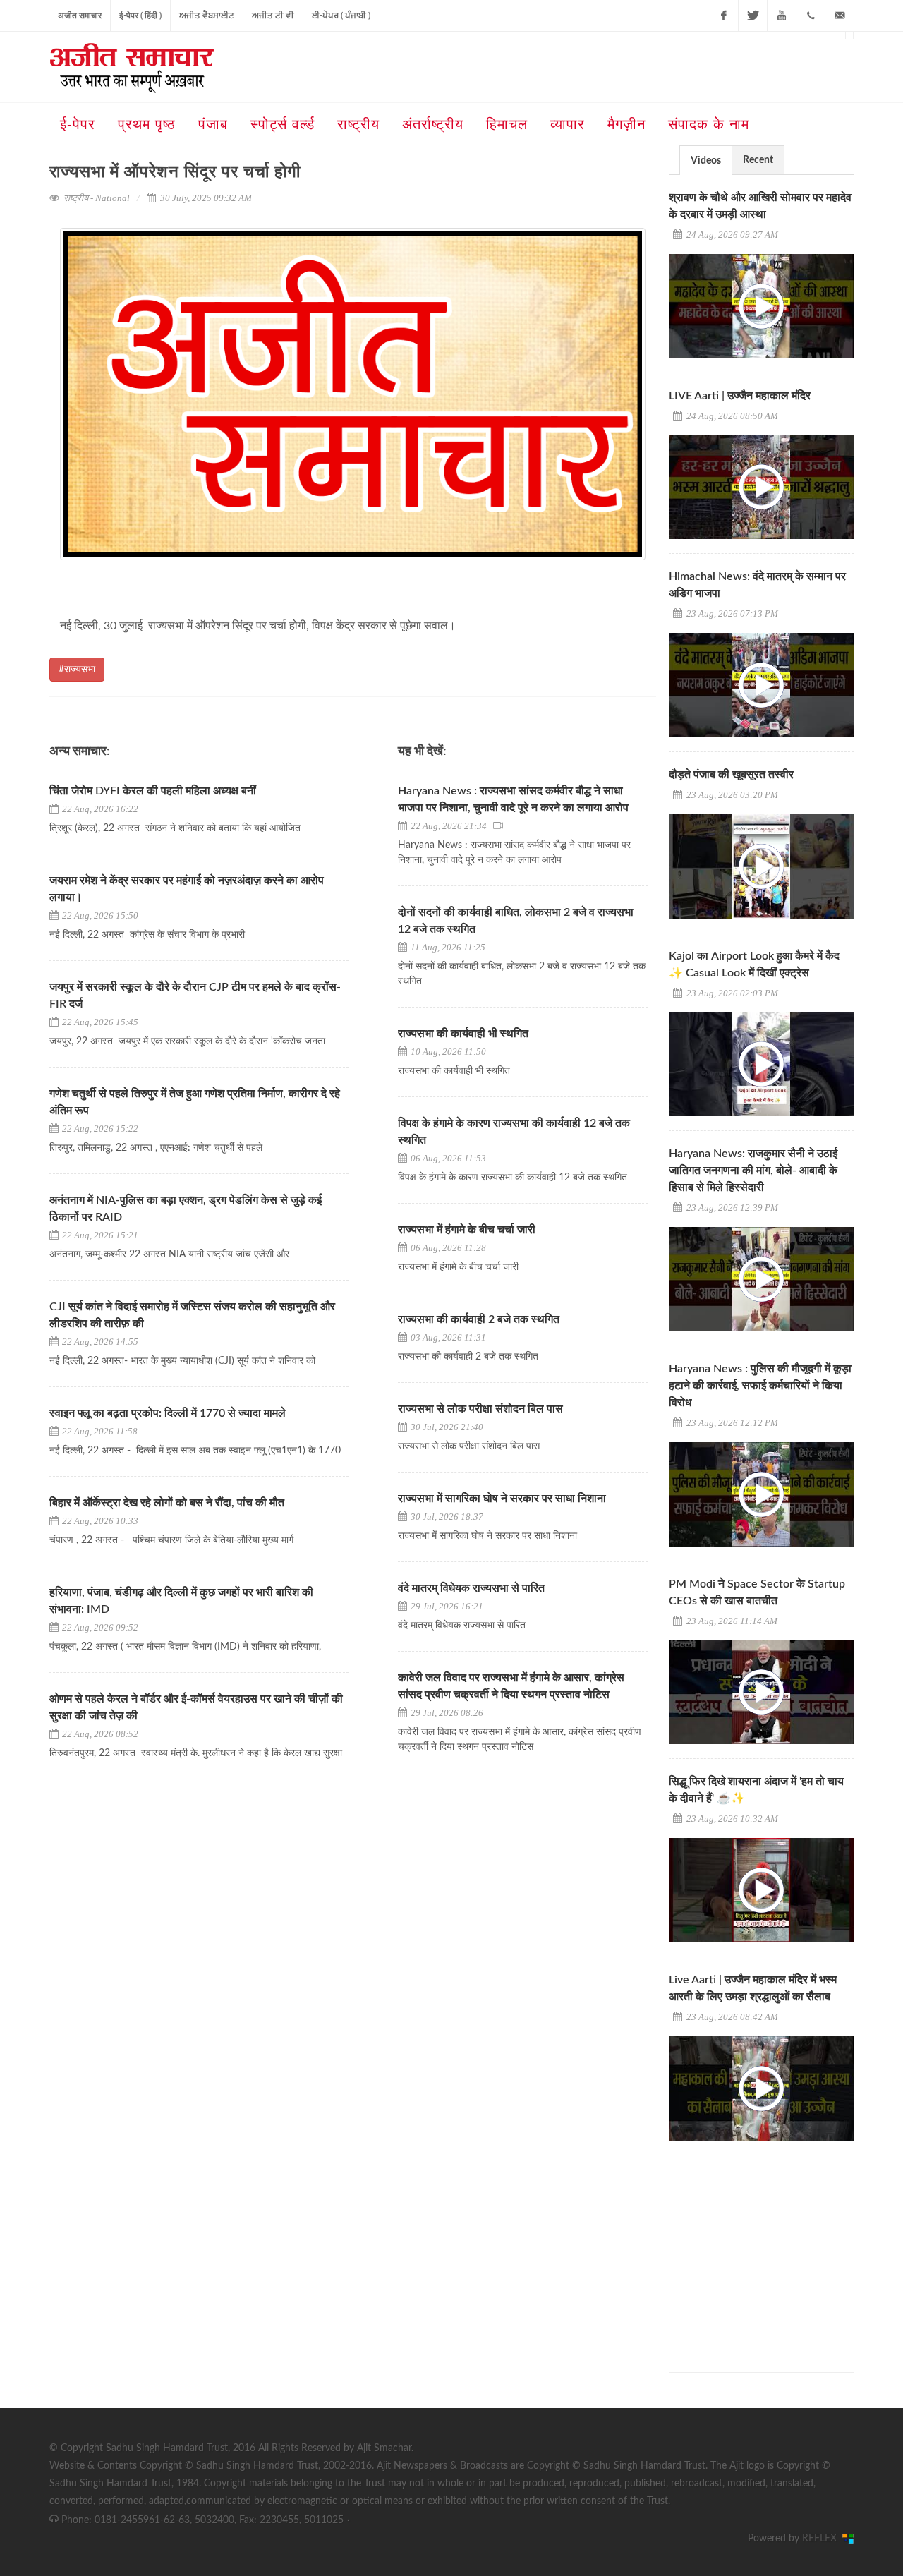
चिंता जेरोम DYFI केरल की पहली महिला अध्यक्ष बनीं (153, 791)
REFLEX (822, 2539)
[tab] (706, 160)
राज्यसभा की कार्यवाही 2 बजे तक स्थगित (479, 1319)
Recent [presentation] (758, 160)
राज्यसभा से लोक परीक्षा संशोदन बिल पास (480, 1409)
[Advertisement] (775, 2244)
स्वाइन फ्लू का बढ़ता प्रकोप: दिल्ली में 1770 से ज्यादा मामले (168, 1413)
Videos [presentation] (706, 161)
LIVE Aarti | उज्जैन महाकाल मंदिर (740, 396)
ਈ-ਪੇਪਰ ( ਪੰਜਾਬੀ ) (341, 16)
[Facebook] (724, 16)
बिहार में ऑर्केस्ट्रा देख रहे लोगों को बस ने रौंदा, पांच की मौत (167, 1503)
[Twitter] (753, 16)
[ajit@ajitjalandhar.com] (840, 16)
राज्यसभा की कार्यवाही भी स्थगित (463, 1034)
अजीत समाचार (80, 16)
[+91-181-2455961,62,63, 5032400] (811, 16)
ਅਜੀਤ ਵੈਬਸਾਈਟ (207, 16)
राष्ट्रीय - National (97, 198)
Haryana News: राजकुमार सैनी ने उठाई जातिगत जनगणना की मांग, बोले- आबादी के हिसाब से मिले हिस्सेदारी (753, 1171)
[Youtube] (782, 16)
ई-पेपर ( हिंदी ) (140, 16)
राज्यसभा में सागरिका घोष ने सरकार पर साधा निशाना (502, 1499)
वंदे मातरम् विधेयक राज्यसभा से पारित (471, 1588)
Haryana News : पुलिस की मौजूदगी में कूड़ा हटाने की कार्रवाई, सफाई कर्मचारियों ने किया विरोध (760, 1386)
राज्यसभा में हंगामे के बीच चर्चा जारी (467, 1230)
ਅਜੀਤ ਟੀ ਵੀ (273, 16)
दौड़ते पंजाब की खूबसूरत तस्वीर (731, 775)
